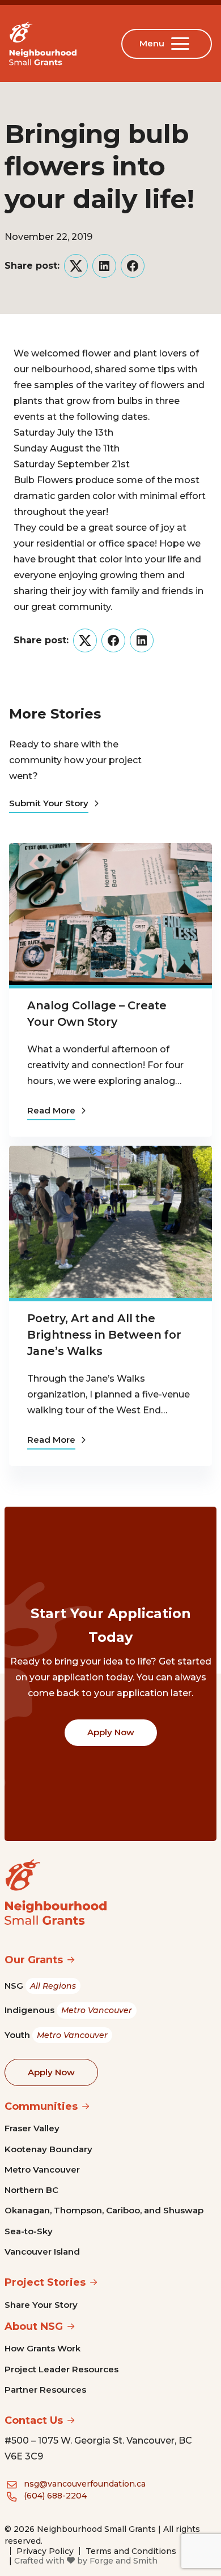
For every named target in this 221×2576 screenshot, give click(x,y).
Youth (56, 2035)
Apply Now (111, 1732)
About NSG (34, 2326)
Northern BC (31, 2190)
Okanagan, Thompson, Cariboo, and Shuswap (104, 2210)
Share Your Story (41, 2305)
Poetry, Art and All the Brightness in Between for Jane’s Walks (104, 1335)
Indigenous (68, 2010)
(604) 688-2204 (55, 2496)
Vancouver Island (42, 2252)
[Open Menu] (182, 44)
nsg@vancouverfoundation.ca (85, 2484)
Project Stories (45, 2282)
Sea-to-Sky (29, 2231)
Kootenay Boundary (48, 2149)
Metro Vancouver (42, 2169)
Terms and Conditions (131, 2551)
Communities (41, 2106)
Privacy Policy (45, 2551)
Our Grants (34, 1960)
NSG (40, 1986)
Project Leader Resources (61, 2369)
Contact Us (34, 2420)
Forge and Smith (124, 2561)
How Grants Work (42, 2348)
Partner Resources (45, 2390)
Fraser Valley (32, 2128)
